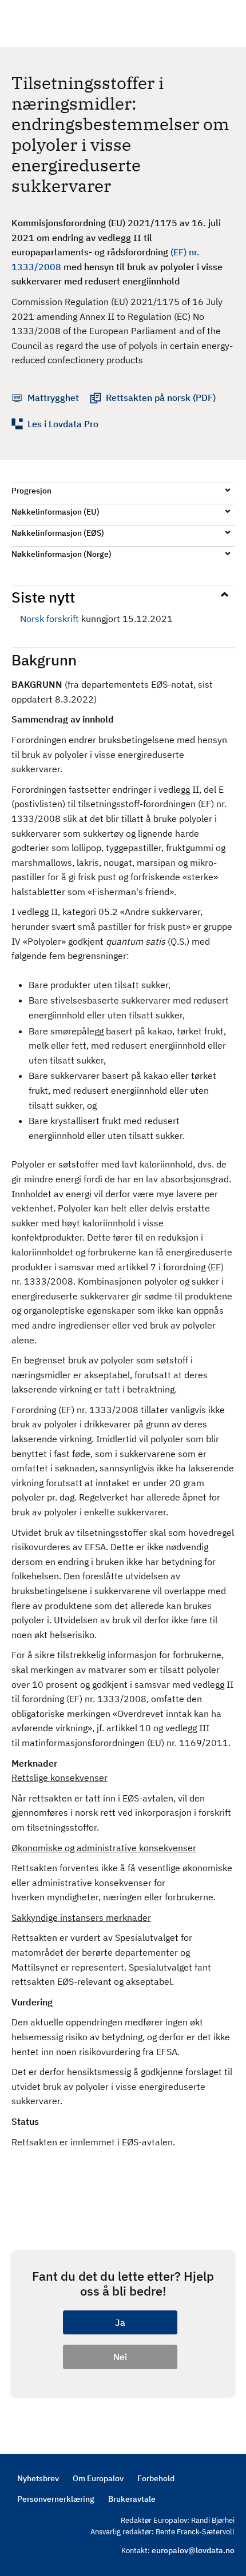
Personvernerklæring (56, 2499)
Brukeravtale (132, 2499)
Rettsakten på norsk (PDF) (161, 398)
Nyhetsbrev (38, 2478)
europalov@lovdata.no (193, 2550)
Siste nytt (43, 597)
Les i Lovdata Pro (63, 424)
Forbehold (156, 2478)
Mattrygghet (53, 398)
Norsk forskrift (49, 619)
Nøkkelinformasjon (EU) (55, 512)
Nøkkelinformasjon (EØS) (58, 533)
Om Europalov (98, 2478)
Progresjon (31, 491)
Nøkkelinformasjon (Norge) (61, 554)
